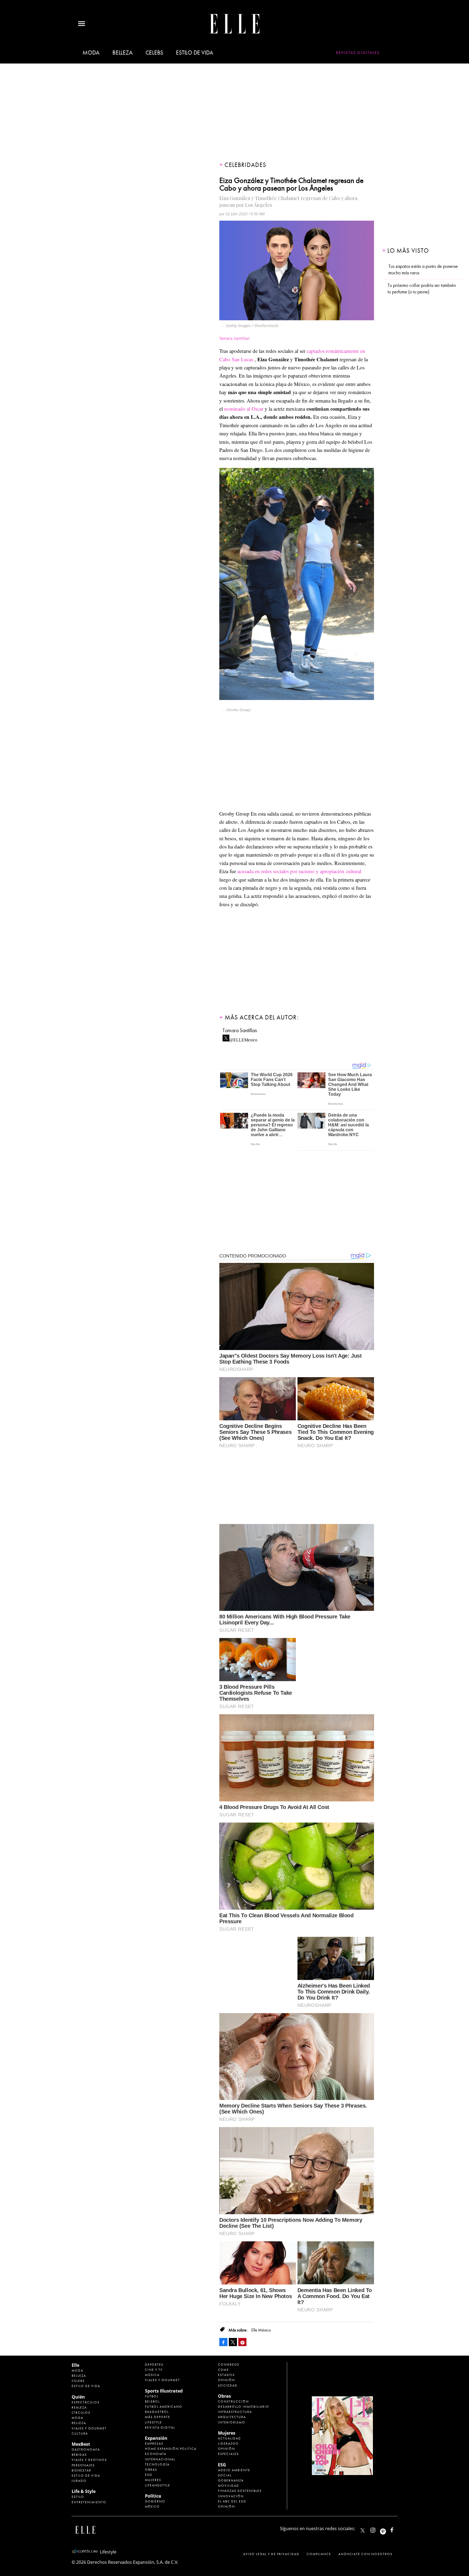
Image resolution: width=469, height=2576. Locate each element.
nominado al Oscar (244, 409)
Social (225, 2475)
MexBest (81, 2444)
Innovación (231, 2496)
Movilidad (229, 2486)
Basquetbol (157, 2412)
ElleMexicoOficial (397, 2529)
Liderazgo (228, 2444)
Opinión (226, 2380)
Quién (78, 2397)
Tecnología (157, 2464)
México (152, 2507)
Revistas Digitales (358, 53)
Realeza (79, 2407)
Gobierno (155, 2501)
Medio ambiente (234, 2470)
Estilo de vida (195, 53)
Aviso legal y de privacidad (271, 2554)
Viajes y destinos (89, 2460)
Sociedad (228, 2385)
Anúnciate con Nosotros (365, 2554)
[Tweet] (233, 2342)
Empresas (154, 2444)
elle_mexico (378, 2529)
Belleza (122, 53)
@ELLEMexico (243, 1038)
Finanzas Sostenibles (240, 2491)
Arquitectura (232, 2417)
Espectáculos (86, 2402)
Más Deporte (158, 2417)
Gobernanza (231, 2480)
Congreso (229, 2365)
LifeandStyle (158, 2485)
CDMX (223, 2370)
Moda (91, 53)
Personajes (83, 2465)
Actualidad (229, 2438)
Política (153, 2496)
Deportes (154, 2365)
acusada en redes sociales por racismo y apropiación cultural (299, 871)
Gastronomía (86, 2450)
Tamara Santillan (240, 1030)
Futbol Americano (164, 2407)
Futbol (152, 2396)
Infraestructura (235, 2412)
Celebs (154, 53)
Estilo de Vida (86, 2476)
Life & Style (84, 2491)
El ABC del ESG (232, 2501)
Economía (156, 2454)
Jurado (79, 2481)
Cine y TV (154, 2370)
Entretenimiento (89, 2502)
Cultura (80, 2434)
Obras (151, 2470)
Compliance (319, 2554)
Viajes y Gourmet (89, 2428)
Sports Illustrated (164, 2391)
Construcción (233, 2401)
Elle (75, 2365)
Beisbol (152, 2401)
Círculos (81, 2413)
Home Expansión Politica (171, 2449)
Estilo (78, 2497)
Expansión (156, 2438)
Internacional (160, 2459)
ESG (149, 2475)
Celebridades (245, 165)
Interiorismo (232, 2422)
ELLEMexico (363, 2530)
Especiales (228, 2454)
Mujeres (153, 2480)
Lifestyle (153, 2422)
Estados (226, 2375)
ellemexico (388, 2529)
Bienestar (81, 2470)
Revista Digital (160, 2428)
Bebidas (79, 2455)
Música (152, 2375)
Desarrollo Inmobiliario (244, 2407)
